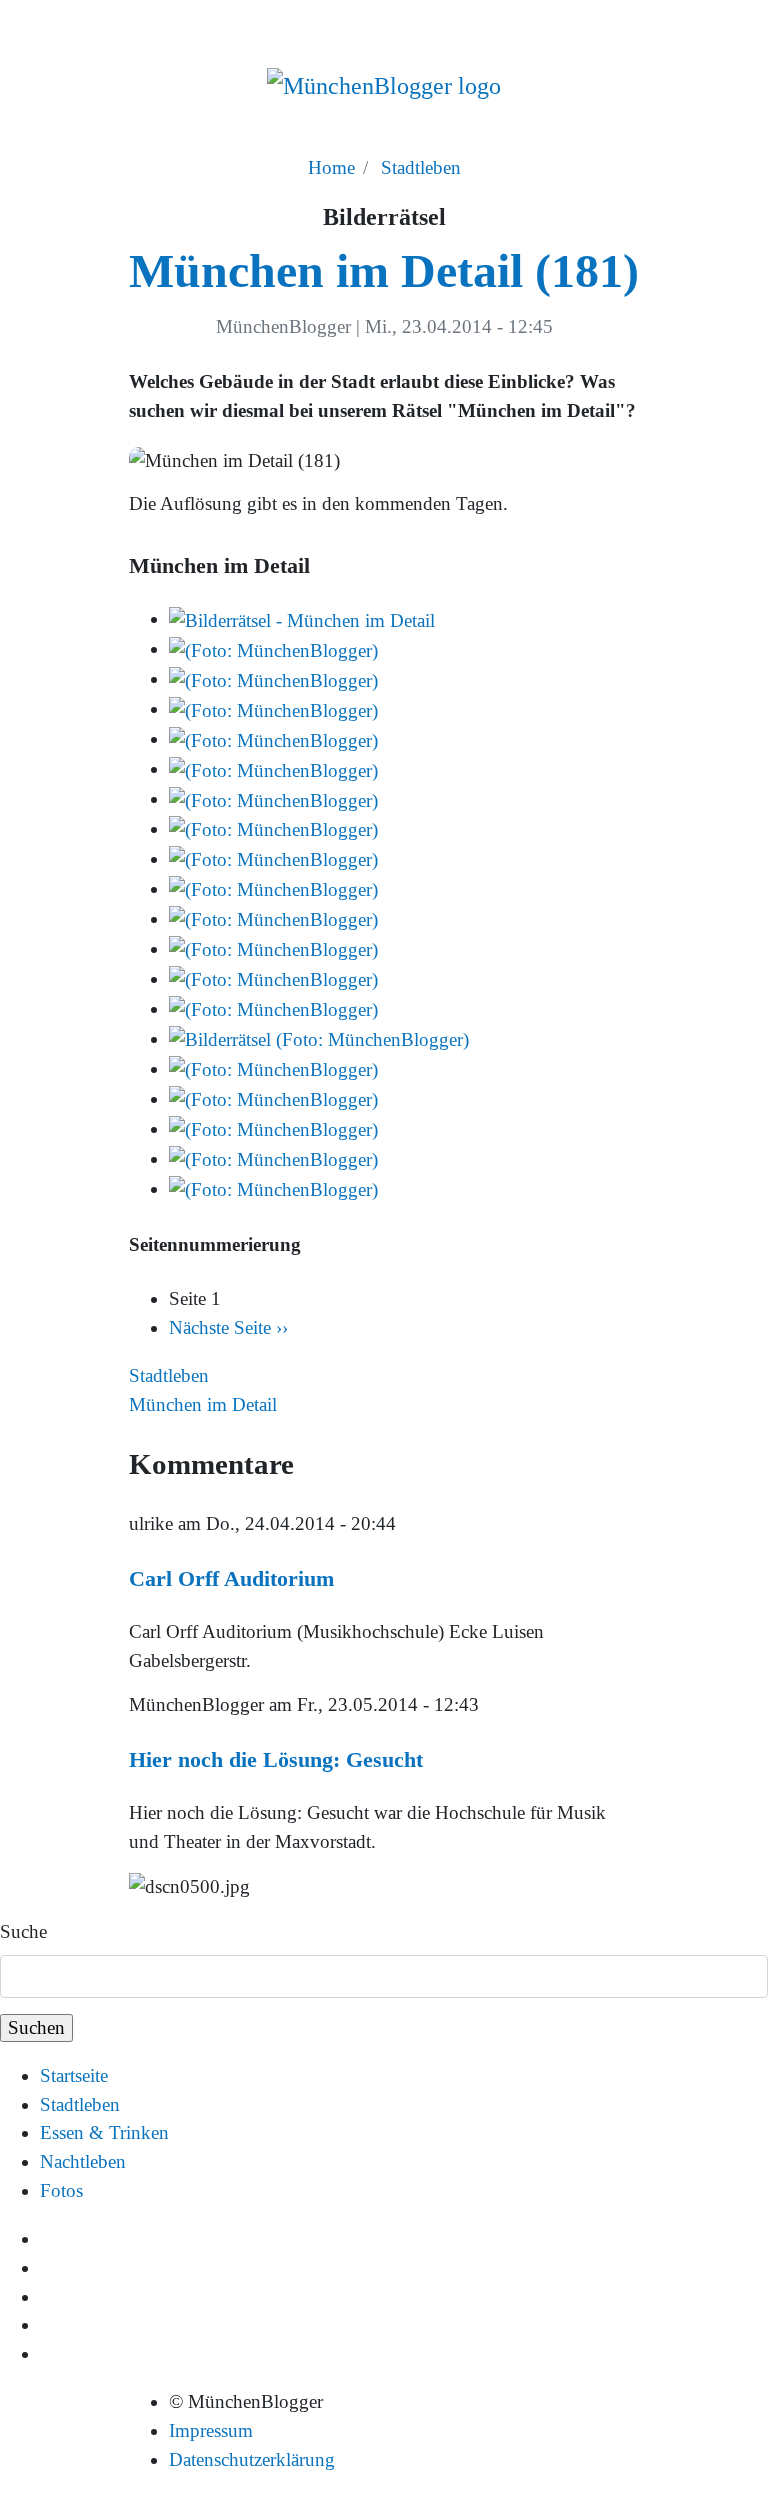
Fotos (61, 2190)
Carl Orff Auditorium (231, 1578)
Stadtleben (421, 167)
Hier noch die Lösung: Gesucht (276, 1759)
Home (331, 167)
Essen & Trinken (104, 2132)
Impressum (211, 2430)
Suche (23, 1931)
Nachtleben (83, 2161)
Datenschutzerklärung (252, 2459)
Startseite (74, 2075)
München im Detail (203, 1404)
